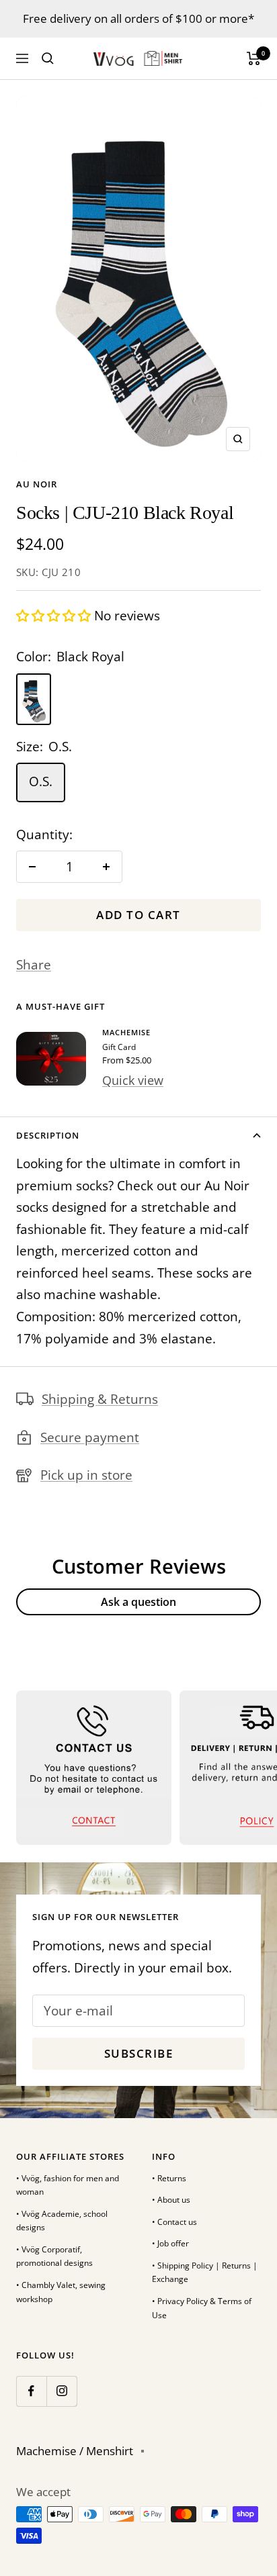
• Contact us (174, 2222)
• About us (171, 2200)
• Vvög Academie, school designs (62, 2221)
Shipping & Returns (100, 1399)
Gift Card (119, 1047)
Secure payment (90, 1437)
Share (34, 965)
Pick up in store (86, 1475)
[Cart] (254, 58)
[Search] (48, 58)
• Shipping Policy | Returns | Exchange (205, 2273)
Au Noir (37, 484)
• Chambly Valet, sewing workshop (61, 2292)
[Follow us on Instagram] (62, 2391)
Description (48, 1135)
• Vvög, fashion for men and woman (68, 2185)
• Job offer (170, 2243)
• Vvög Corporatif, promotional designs (54, 2256)
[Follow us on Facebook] (31, 2391)
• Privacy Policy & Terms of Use (202, 2308)
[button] (55, 616)
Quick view (133, 1080)
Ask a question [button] (138, 1602)
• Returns (169, 2178)
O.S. (41, 781)
